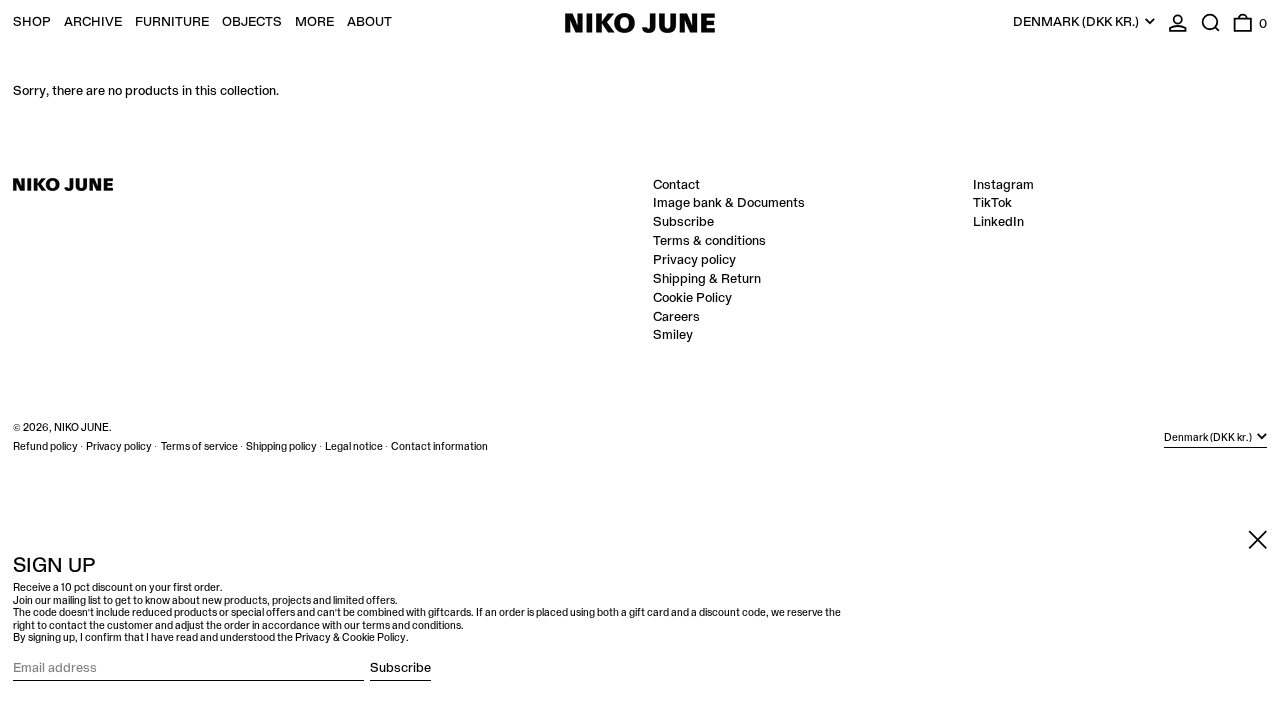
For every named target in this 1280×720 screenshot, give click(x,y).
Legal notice (354, 447)
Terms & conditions (709, 241)
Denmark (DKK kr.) (1077, 22)
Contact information (439, 447)
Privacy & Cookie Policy (350, 638)
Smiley (673, 335)
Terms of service (199, 447)
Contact (676, 185)
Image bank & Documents (729, 203)
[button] (1211, 22)
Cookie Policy (692, 298)
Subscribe (683, 222)
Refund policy (45, 447)
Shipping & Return (707, 279)
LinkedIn (998, 222)
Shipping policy (281, 447)
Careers (676, 317)
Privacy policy (694, 260)
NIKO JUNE (81, 428)
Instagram (1003, 185)
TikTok (992, 203)
